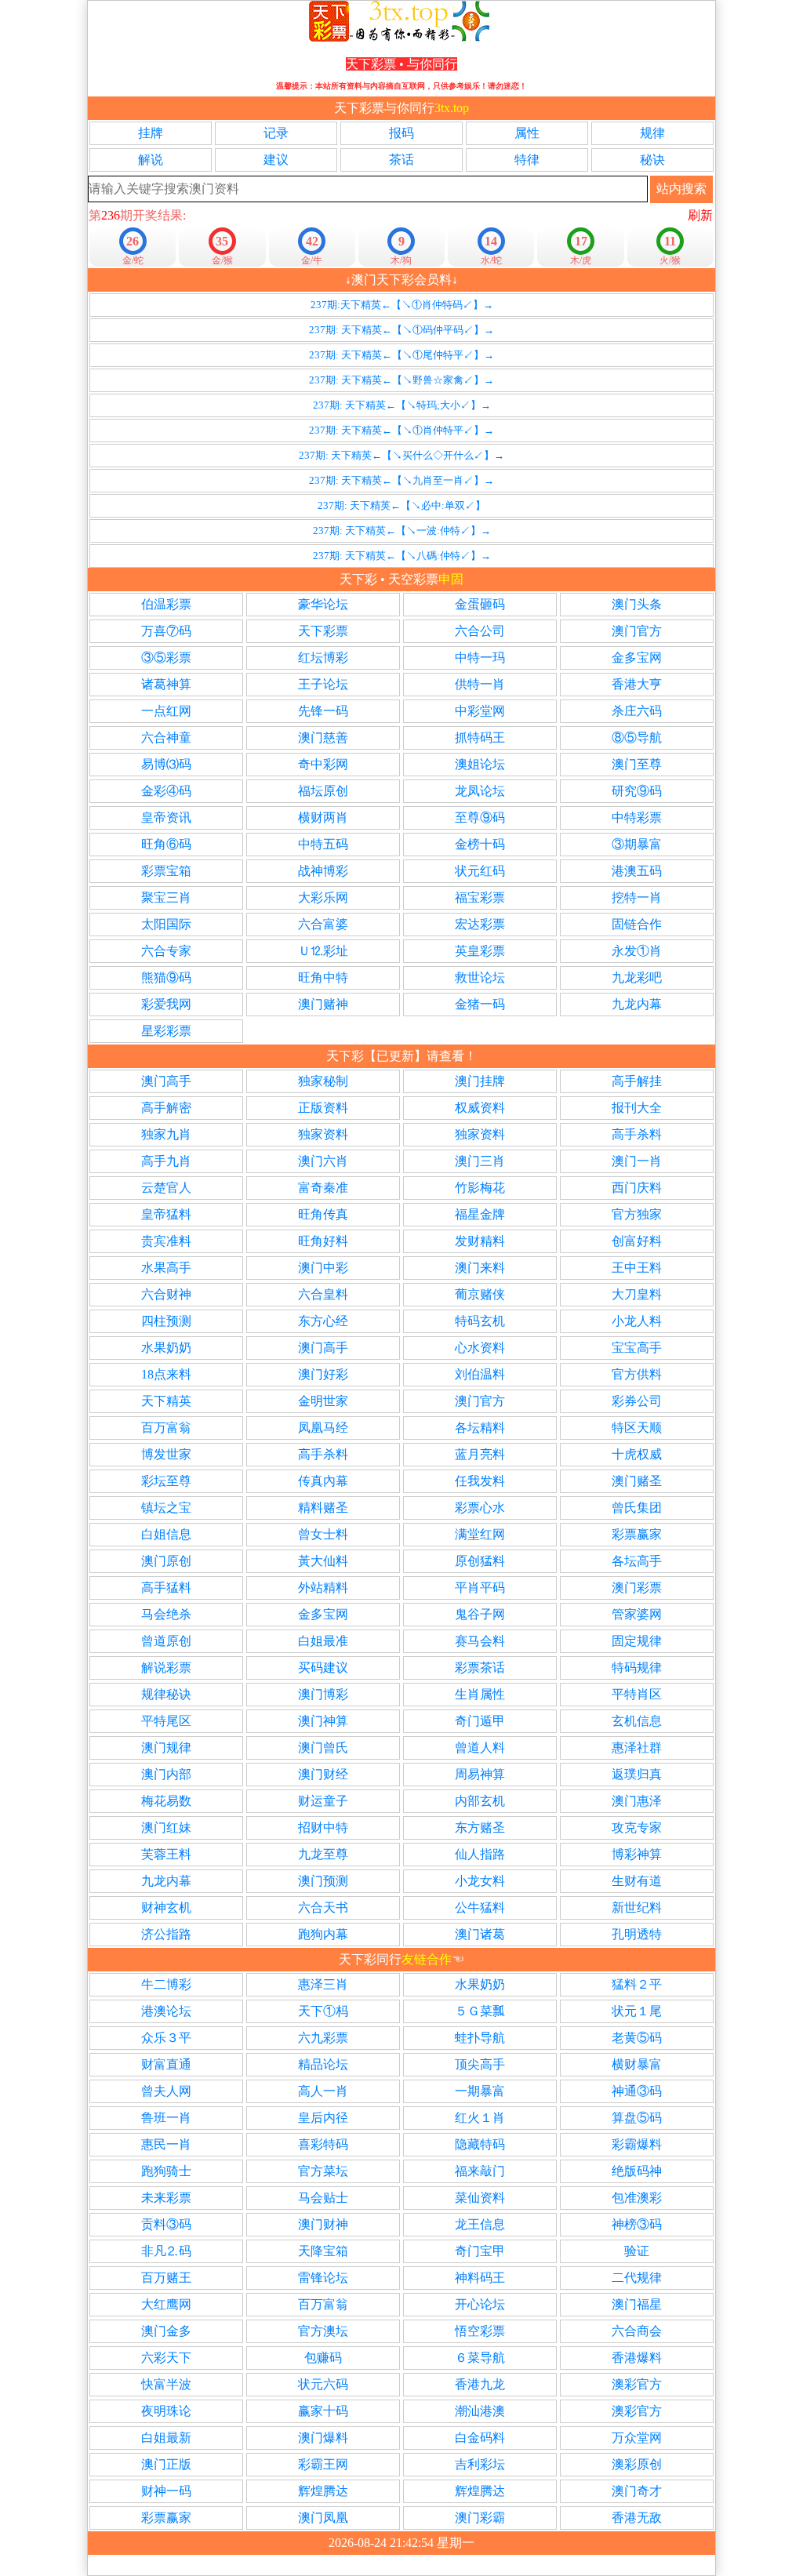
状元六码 (323, 2384)
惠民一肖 (166, 2144)
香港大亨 (637, 684)
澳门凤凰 (323, 2518)
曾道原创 (166, 1641)
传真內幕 (323, 1481)
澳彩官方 (637, 2384)
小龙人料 (637, 1321)
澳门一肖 (637, 1161)
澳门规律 (166, 1748)
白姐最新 (166, 2438)
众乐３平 (166, 2038)
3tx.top (452, 108)
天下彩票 (323, 631)
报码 (401, 133)
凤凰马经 (323, 1428)
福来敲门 (480, 2171)
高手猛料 (166, 1588)
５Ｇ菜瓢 (480, 2011)
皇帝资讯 (166, 817)
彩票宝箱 (166, 871)
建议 (276, 160)
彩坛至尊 (166, 1481)
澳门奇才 (637, 2491)
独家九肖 (166, 1134)
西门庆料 (637, 1188)
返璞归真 (637, 1774)
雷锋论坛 (323, 2278)
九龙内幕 (637, 1004)
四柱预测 (166, 1321)
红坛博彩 (323, 658)
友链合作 (427, 1959)
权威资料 (480, 1108)
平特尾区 (166, 1721)
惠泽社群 (637, 1748)
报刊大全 (637, 1108)
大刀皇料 (637, 1294)
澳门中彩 (323, 1268)
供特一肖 (480, 684)
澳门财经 (323, 1774)
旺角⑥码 (166, 844)
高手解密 (166, 1108)
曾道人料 (480, 1748)
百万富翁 (166, 1428)
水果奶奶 (166, 1348)
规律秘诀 (166, 1694)
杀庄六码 (637, 711)
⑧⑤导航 (637, 738)
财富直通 (166, 2064)
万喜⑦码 (166, 631)
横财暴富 (637, 2064)
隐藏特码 (480, 2144)
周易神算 (480, 1774)
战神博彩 (323, 871)
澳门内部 (166, 1774)
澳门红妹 (166, 1828)
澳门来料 (480, 1268)
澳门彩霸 (480, 2518)
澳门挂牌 (480, 1081)
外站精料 (323, 1588)
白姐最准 (323, 1641)
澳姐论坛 (480, 764)
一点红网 (166, 711)
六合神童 (166, 738)
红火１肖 (480, 2118)
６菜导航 (480, 2358)
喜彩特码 (323, 2144)
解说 (151, 160)
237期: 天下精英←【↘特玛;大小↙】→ (402, 405)
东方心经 (323, 1321)
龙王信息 (480, 2224)
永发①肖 (637, 951)
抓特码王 (480, 738)
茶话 (401, 160)
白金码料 (480, 2438)
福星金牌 (480, 1214)
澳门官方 (637, 631)
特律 (527, 160)
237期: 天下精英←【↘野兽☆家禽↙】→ (401, 380)
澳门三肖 (480, 1161)
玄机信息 (637, 1721)
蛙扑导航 (480, 2038)
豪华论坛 (323, 604)
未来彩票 (166, 2198)
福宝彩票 (480, 897)
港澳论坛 (166, 2011)
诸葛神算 (166, 684)
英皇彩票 (480, 951)
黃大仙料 (323, 1561)
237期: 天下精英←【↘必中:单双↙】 (401, 505)
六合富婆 (323, 924)
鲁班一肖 (166, 2118)
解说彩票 (166, 1668)
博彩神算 (637, 1854)
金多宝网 (637, 658)
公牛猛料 (480, 1907)
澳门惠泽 (637, 1801)
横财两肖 (323, 817)
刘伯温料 (480, 1374)
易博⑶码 (166, 764)
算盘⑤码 (637, 2118)
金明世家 (323, 1401)
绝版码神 (637, 2171)
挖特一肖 (637, 897)
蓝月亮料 (480, 1454)
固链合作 (637, 924)
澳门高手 (166, 1081)
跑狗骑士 (166, 2171)
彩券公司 (637, 1401)
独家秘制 (323, 1081)
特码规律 (637, 1668)
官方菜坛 (323, 2171)
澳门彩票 (637, 1588)
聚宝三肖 (166, 897)
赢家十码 (323, 2411)
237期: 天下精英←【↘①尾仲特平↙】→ (401, 355)
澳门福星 (637, 2304)
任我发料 (480, 1481)
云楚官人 (166, 1188)
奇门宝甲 (480, 2251)
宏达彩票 (480, 924)
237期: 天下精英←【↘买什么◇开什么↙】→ (401, 455)
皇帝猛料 (166, 1214)
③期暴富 (637, 844)
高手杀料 (637, 1134)
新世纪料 (637, 1907)
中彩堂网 (480, 711)
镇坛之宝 (166, 1508)
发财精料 (480, 1241)
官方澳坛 (323, 2331)
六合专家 (166, 951)
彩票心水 (480, 1508)
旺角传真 (323, 1214)
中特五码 (323, 844)
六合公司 (480, 631)
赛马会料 (480, 1641)
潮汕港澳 (480, 2411)
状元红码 (480, 871)
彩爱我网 (166, 1004)
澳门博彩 (323, 1694)
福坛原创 (323, 791)
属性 (527, 133)
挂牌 (151, 133)
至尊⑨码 (480, 817)
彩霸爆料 (637, 2144)
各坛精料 (480, 1428)
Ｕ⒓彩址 (323, 951)
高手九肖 (166, 1161)
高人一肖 (323, 2091)
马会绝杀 (166, 1614)
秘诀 (652, 160)
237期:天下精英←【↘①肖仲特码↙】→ (402, 305)
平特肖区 (637, 1694)
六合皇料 (323, 1294)
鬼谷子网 (480, 1614)
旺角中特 (323, 977)
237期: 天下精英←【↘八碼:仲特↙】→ (402, 556)
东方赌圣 (480, 1828)
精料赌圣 (323, 1508)
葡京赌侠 (480, 1294)
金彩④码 (166, 791)
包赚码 (323, 2358)
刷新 (700, 215)
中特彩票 (637, 817)
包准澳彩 (637, 2198)
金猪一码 (480, 1004)
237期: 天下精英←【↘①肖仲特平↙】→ (401, 430)
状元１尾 (637, 2011)
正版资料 (323, 1108)
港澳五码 (637, 871)
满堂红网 (480, 1534)
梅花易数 (166, 1801)
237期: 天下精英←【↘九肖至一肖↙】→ (401, 480)
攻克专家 (637, 1828)
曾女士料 (323, 1534)
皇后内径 (323, 2118)
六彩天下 (166, 2358)
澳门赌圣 (637, 1481)
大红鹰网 (166, 2304)
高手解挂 (637, 1081)
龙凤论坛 (480, 791)
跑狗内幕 (323, 1934)
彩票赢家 (637, 1534)
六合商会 (637, 2331)
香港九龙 (480, 2384)
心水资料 (480, 1348)
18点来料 (166, 1374)
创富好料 (637, 1241)
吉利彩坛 (480, 2464)
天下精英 (166, 1401)
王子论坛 (323, 684)
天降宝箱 (323, 2251)
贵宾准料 (166, 1241)
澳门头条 (637, 604)
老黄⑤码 (637, 2038)
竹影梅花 (480, 1188)
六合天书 (323, 1907)
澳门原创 (166, 1561)
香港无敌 (637, 2518)
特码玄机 (480, 1321)
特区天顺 (637, 1428)
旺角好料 (323, 1241)
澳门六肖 (323, 1161)
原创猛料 (480, 1561)
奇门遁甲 (480, 1721)
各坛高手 (637, 1561)
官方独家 (637, 1214)
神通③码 (637, 2091)
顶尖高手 (480, 2064)
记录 (276, 133)
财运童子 (323, 1801)
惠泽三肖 (323, 1984)
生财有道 (637, 1881)
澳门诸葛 (480, 1934)
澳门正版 (166, 2464)
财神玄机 (166, 1907)
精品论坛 (323, 2064)
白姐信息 (166, 1534)
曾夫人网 (166, 2091)
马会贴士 (323, 2198)
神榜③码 (637, 2224)
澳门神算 (323, 1721)
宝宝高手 (637, 1348)
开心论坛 (480, 2304)
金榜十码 (480, 844)
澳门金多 (166, 2331)
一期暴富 (480, 2091)
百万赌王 (166, 2278)
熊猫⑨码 (166, 977)
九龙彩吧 (637, 977)
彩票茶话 (480, 1668)
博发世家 (166, 1454)
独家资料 (323, 1134)
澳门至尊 (637, 764)
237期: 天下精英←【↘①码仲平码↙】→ (401, 330)
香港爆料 (637, 2358)
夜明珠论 (166, 2411)
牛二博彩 (166, 1984)
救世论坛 (480, 977)
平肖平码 (480, 1588)
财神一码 (166, 2491)
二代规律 (637, 2278)
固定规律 (637, 1641)
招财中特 (323, 1828)
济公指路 (166, 1934)
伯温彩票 (166, 604)
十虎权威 (637, 1454)
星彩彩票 (166, 1031)
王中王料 (637, 1268)
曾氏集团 (637, 1508)
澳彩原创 (637, 2464)
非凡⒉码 (166, 2251)
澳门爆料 (323, 2438)
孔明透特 (637, 1934)
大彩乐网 (323, 897)
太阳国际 (166, 924)
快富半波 (166, 2384)
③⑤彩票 (166, 658)
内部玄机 (480, 1801)
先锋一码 (323, 711)
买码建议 (323, 1668)
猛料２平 (637, 1984)
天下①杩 (323, 2011)
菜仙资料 (480, 2198)
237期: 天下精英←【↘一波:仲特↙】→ (402, 530)
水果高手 (166, 1268)
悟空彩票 (480, 2331)
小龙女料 (480, 1881)
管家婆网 (637, 1614)
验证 (637, 2251)
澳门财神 (323, 2224)
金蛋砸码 (480, 604)
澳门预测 (323, 1881)
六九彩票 (323, 2038)
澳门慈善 (323, 738)
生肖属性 (480, 1694)
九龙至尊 (323, 1854)
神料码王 (480, 2278)
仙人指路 (480, 1854)
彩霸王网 (323, 2464)
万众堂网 (637, 2438)
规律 (652, 133)
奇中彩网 (323, 764)
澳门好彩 (323, 1374)
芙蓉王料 (166, 1854)
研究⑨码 (637, 791)
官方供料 (637, 1374)
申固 (451, 579)
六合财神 (166, 1294)
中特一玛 (480, 658)
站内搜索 (681, 189)
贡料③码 (166, 2224)
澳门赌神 (323, 1004)
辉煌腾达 (323, 2491)
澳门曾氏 (323, 1748)
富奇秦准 (323, 1188)
